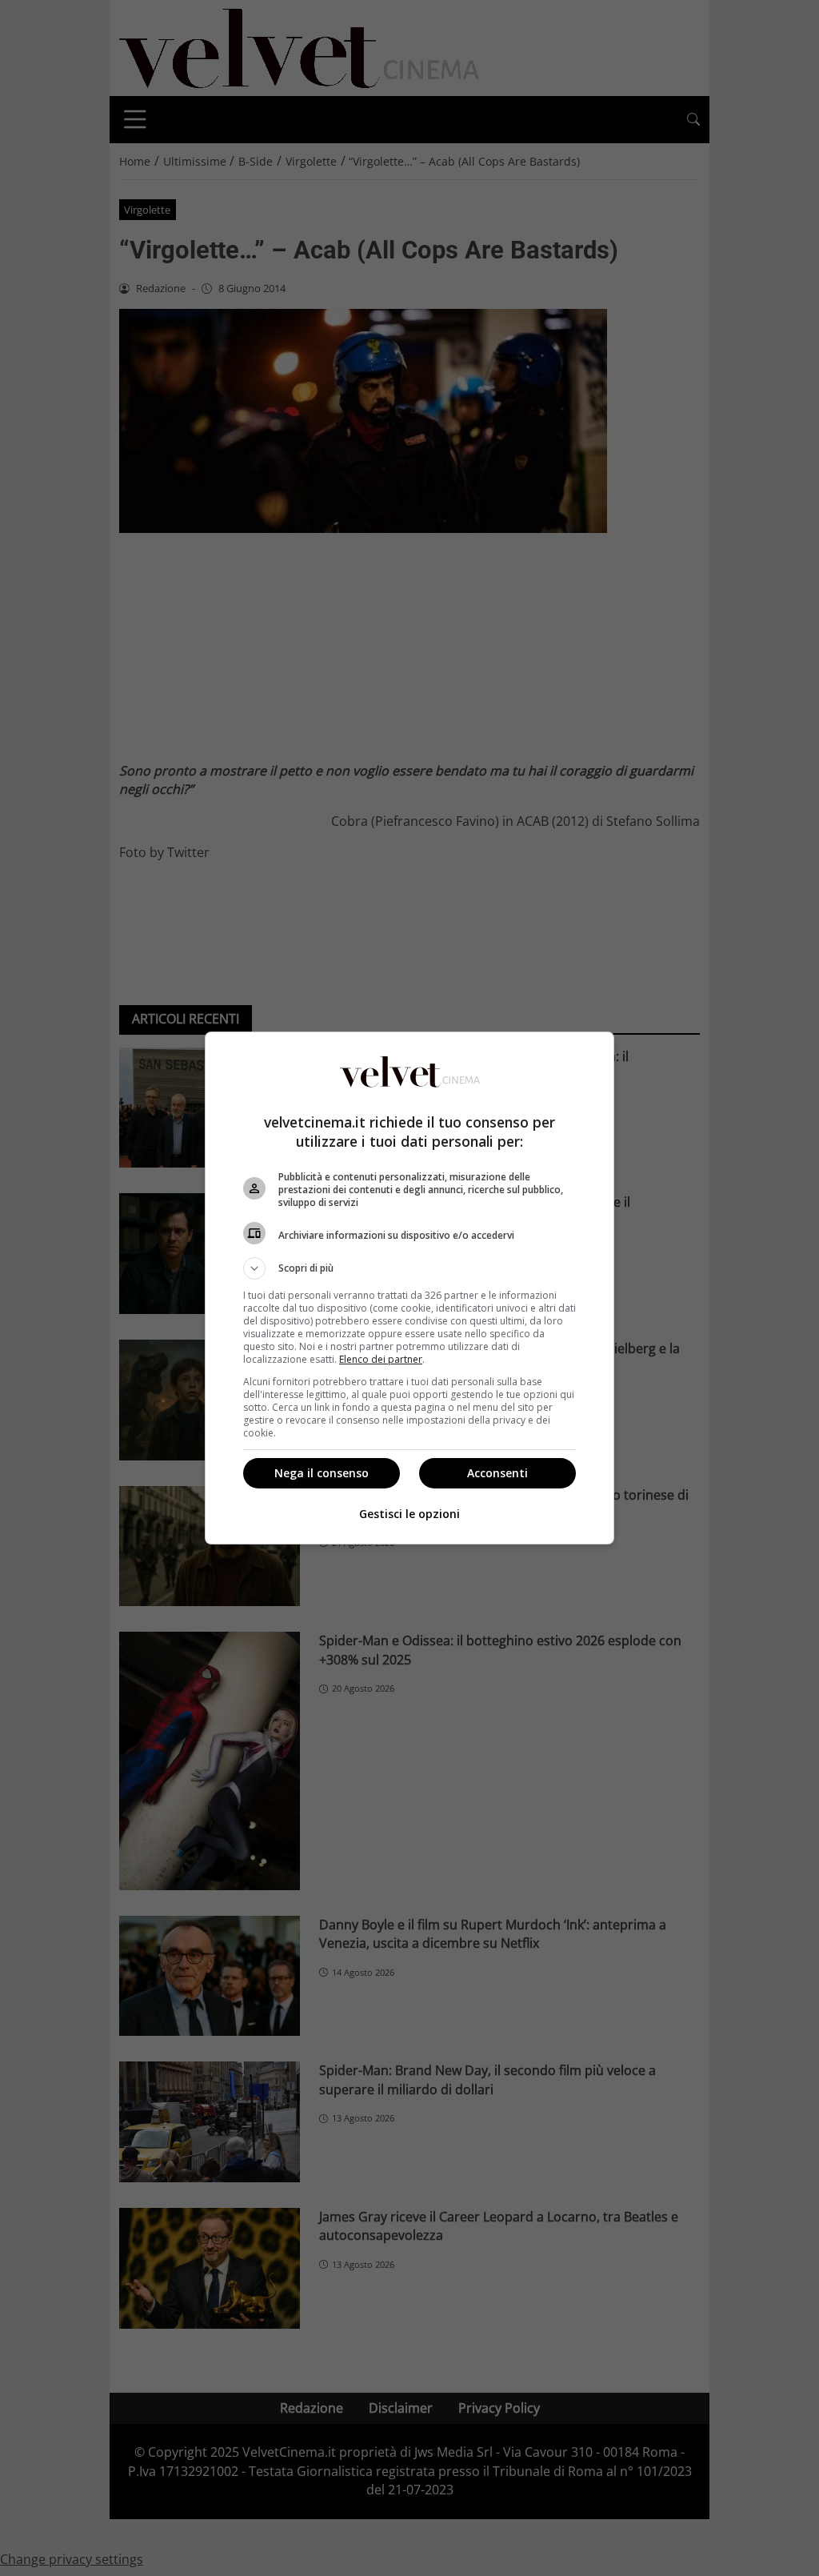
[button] (409, 1268)
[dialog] (409, 1288)
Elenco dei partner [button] (381, 1359)
